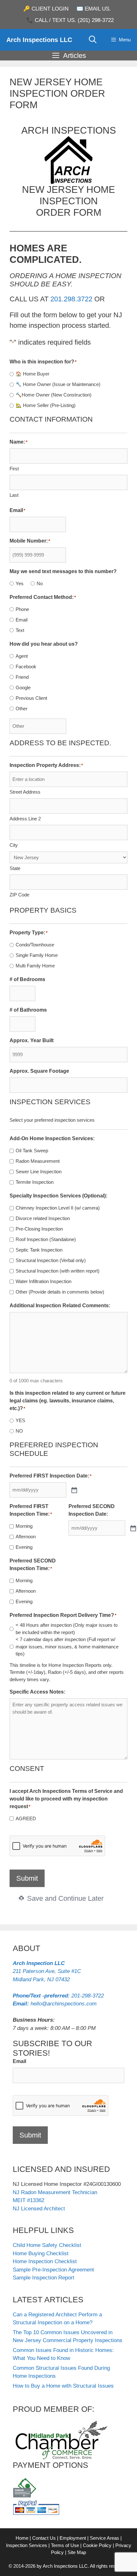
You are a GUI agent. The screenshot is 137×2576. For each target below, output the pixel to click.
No (40, 583)
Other (22, 709)
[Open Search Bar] (93, 40)
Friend (22, 677)
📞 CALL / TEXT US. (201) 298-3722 (70, 20)
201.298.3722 (71, 299)
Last (14, 495)
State (15, 868)
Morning (24, 1526)
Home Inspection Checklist (45, 2261)
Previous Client (31, 698)
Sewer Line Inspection (39, 1172)
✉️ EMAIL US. (94, 9)
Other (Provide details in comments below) (60, 1292)
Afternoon (26, 1537)
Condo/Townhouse (35, 945)
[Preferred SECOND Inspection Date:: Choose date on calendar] (133, 1528)
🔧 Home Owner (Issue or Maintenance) (58, 384)
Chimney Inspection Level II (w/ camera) (58, 1208)
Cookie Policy (97, 2545)
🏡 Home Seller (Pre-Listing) (46, 405)
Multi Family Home (35, 966)
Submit (27, 1878)
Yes (20, 583)
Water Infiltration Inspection (43, 1281)
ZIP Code (19, 895)
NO (19, 1431)
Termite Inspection (35, 1182)
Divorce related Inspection (43, 1218)
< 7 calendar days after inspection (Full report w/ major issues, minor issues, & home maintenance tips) (67, 1646)
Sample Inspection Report (43, 2278)
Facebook (26, 667)
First (14, 469)
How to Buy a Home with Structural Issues (63, 2386)
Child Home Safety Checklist (47, 2245)
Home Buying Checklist (41, 2253)
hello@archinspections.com (55, 2004)
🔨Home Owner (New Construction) (54, 395)
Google (23, 688)
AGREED (26, 1818)
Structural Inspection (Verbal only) (51, 1260)
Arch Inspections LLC (39, 40)
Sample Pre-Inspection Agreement (53, 2270)
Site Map (77, 2552)
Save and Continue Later (64, 1898)
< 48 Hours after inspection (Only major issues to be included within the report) (67, 1629)
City (14, 845)
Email (22, 620)
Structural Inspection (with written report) (58, 1271)
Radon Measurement (38, 1161)
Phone (22, 609)
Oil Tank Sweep (32, 1151)
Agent (22, 656)
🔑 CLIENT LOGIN (46, 9)
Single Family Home (37, 955)
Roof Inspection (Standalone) (46, 1239)
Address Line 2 (25, 819)
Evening (24, 1547)
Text (20, 630)
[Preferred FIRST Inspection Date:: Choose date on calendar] (74, 1490)
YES (20, 1420)
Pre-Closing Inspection (39, 1229)
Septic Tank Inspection (39, 1250)
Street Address (25, 792)
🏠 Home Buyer (32, 374)
